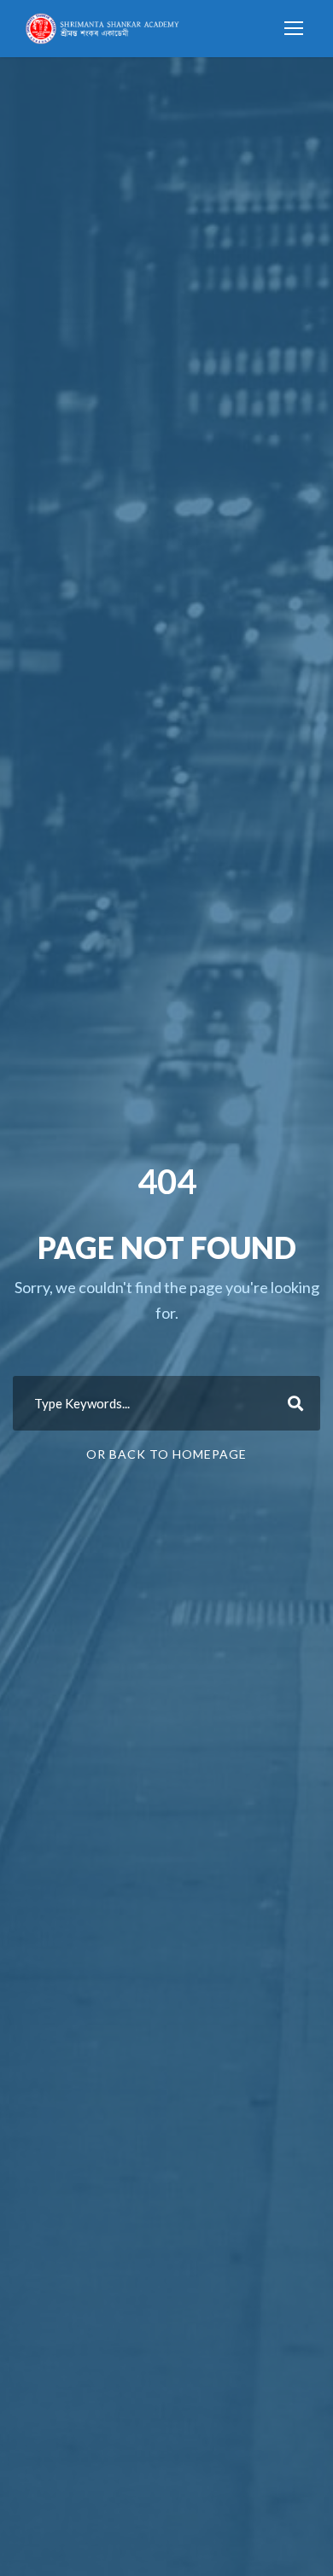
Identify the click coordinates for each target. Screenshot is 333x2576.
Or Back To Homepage (166, 1454)
